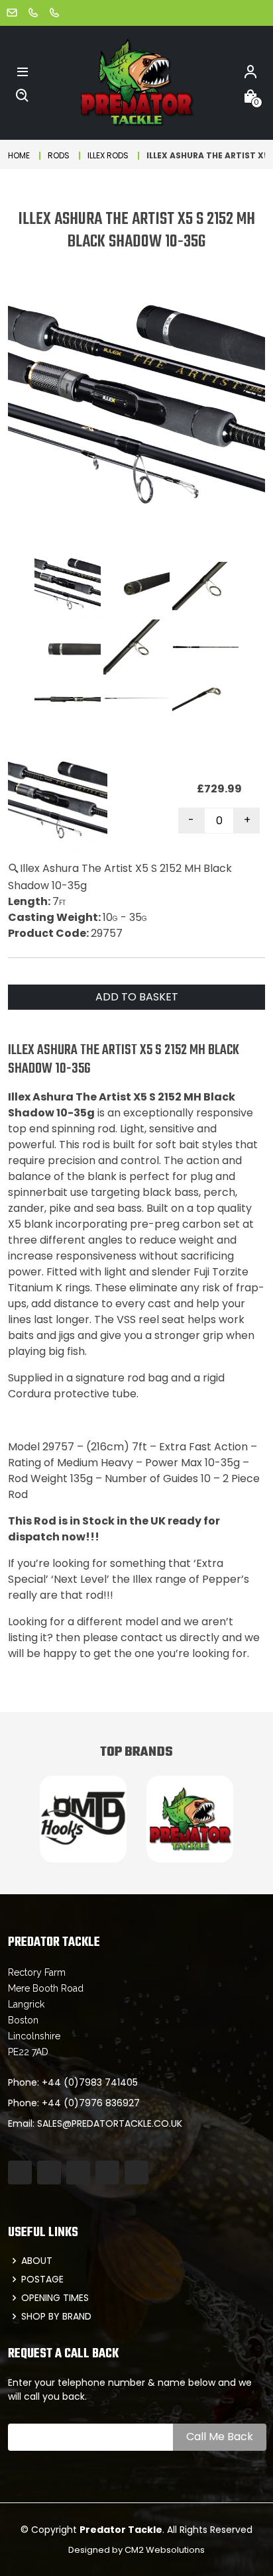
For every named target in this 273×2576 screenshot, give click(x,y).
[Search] (23, 95)
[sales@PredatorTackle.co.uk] (12, 12)
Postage (42, 2279)
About (37, 2261)
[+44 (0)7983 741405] (33, 12)
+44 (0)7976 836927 (91, 2103)
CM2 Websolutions (165, 2550)
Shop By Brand (56, 2316)
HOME (19, 155)
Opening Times (55, 2298)
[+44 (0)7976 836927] (54, 12)
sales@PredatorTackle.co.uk (110, 2123)
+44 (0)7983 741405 (90, 2082)
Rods (59, 155)
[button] (23, 71)
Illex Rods (108, 155)
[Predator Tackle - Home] (136, 82)
